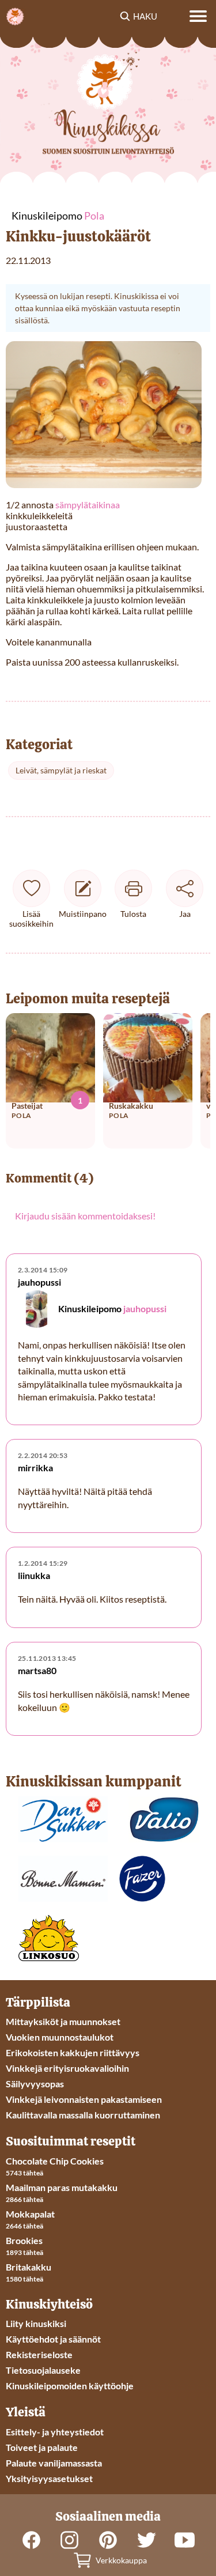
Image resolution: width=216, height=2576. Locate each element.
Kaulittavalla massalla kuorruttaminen (83, 2115)
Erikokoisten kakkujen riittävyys (73, 2052)
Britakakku (29, 2267)
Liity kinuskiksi (36, 2323)
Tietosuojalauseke (43, 2370)
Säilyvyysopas (35, 2084)
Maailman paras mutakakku (62, 2187)
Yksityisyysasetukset (49, 2478)
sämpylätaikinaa (87, 505)
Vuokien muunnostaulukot (60, 2037)
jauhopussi (145, 1308)
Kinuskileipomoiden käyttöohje (70, 2386)
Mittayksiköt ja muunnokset (63, 2021)
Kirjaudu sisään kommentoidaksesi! (85, 1216)
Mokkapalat (30, 2214)
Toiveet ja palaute (42, 2447)
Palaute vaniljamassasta (54, 2463)
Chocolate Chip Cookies (55, 2161)
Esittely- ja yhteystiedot (55, 2432)
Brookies (24, 2240)
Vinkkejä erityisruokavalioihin (67, 2068)
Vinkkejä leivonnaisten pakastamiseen (84, 2099)
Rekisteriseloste (39, 2354)
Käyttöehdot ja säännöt (53, 2339)
